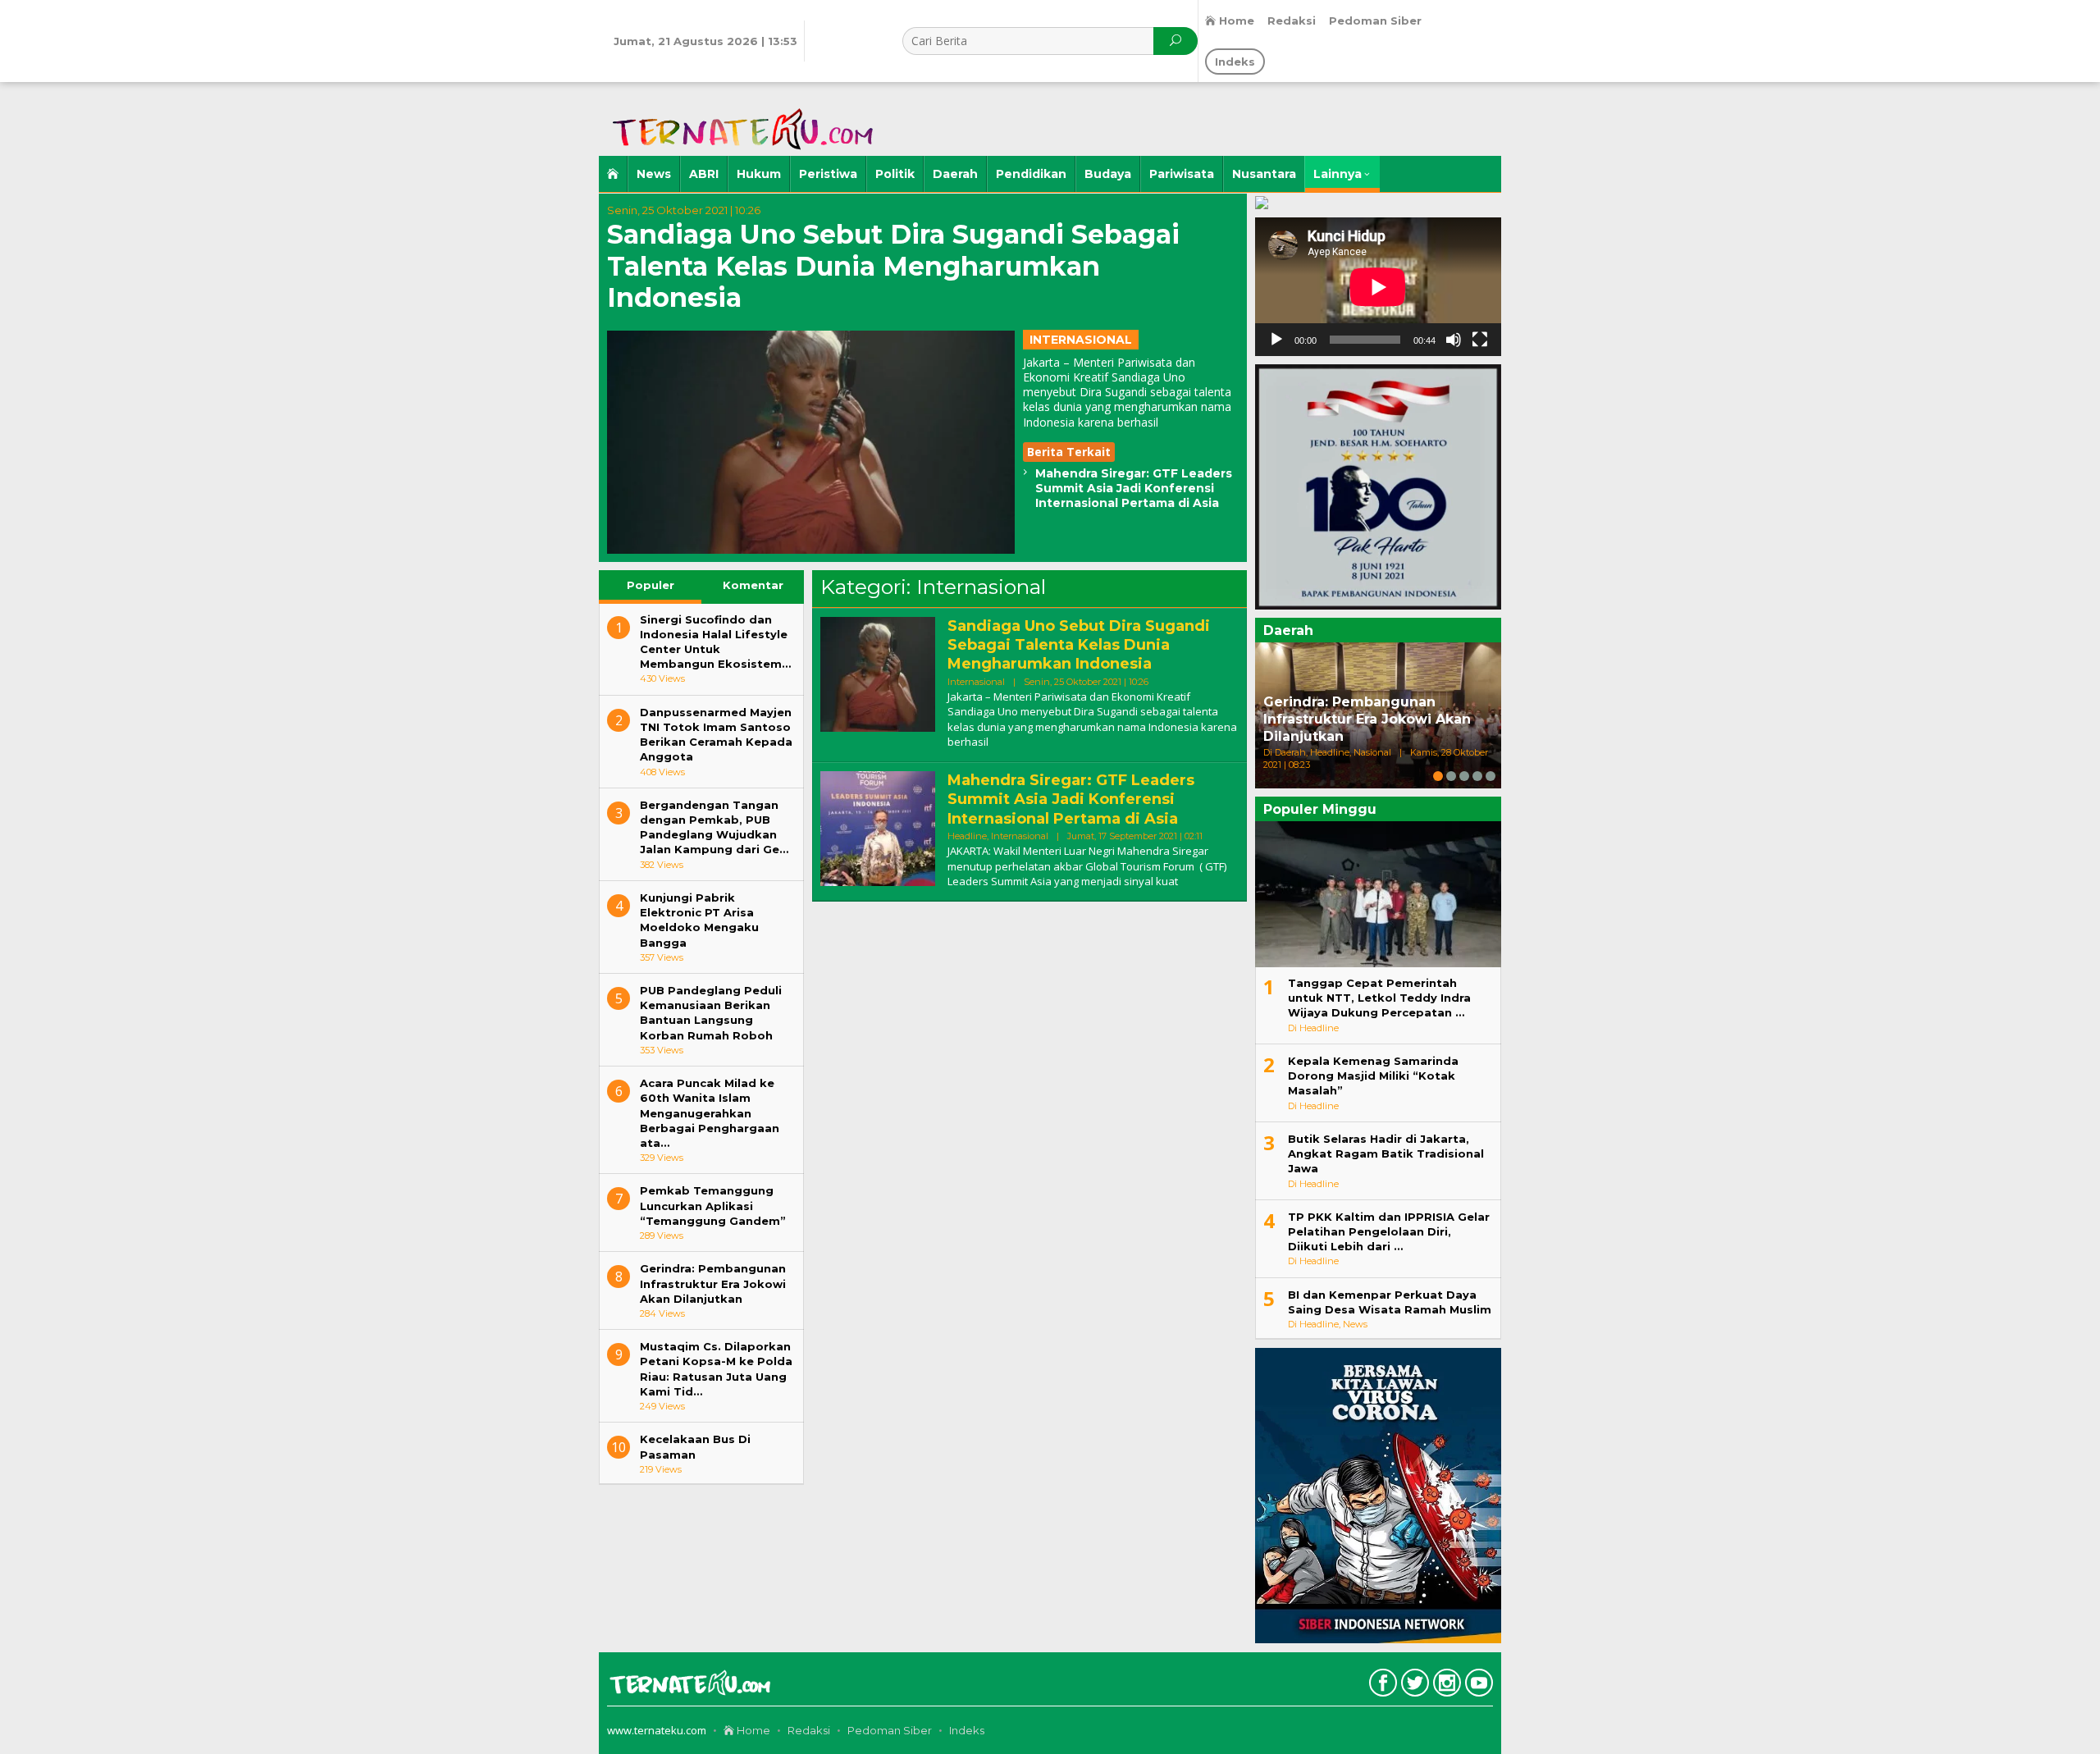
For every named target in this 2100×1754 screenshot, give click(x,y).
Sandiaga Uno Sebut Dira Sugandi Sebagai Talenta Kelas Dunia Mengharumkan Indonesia (893, 266)
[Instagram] (1445, 1686)
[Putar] (1276, 340)
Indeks (967, 1730)
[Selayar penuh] (1480, 340)
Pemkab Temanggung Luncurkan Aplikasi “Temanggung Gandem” (713, 1205)
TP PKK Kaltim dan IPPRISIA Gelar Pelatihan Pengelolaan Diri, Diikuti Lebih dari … (1389, 1231)
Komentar (753, 585)
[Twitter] (1413, 1686)
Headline (967, 836)
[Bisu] (1454, 340)
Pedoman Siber (890, 1730)
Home (752, 1730)
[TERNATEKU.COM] (738, 118)
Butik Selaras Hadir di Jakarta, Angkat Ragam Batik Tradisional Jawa (1386, 1153)
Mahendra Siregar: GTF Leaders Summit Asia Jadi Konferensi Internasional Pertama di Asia (1134, 488)
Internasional (1081, 340)
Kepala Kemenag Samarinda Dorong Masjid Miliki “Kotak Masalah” (1373, 1076)
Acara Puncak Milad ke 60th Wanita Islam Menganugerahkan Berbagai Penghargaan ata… (710, 1113)
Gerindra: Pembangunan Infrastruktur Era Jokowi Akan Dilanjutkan (713, 1283)
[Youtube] (1477, 1686)
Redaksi (809, 1730)
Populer (651, 585)
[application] (1378, 287)
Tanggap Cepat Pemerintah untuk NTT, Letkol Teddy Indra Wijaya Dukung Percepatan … (1379, 998)
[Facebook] (1381, 1686)
